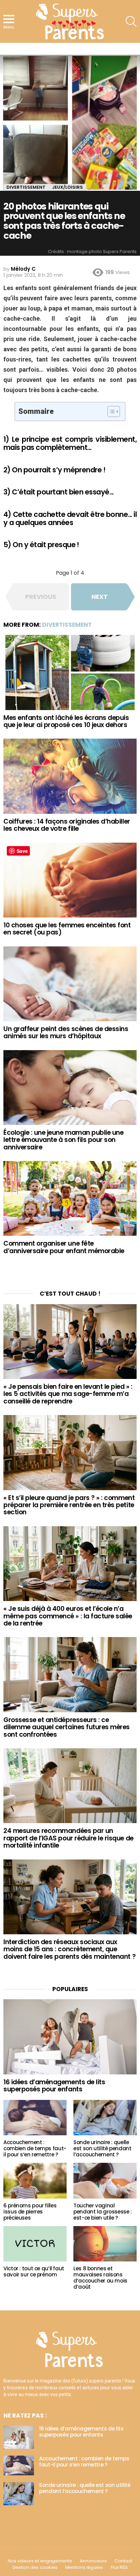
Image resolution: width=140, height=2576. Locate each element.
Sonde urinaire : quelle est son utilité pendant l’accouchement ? (102, 2148)
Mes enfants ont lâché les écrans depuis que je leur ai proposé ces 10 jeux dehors (66, 721)
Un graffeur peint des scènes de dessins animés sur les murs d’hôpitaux (66, 1032)
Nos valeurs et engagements (40, 2561)
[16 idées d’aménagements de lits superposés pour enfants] (70, 2037)
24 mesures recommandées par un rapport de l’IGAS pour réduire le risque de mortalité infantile (68, 1838)
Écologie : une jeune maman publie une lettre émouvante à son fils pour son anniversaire (63, 1140)
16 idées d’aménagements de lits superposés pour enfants (54, 2086)
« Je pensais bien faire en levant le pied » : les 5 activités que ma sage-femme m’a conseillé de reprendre (68, 1394)
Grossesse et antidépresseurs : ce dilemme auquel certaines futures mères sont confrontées (67, 1727)
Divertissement (67, 625)
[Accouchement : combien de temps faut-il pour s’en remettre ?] (35, 2118)
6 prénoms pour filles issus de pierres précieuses (30, 2212)
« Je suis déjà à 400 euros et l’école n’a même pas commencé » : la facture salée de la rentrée (68, 1616)
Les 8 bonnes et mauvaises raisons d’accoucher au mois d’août (100, 2278)
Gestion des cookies (35, 2567)
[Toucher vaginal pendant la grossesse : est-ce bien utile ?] (105, 2181)
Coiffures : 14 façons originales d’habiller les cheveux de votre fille (67, 825)
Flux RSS (119, 2567)
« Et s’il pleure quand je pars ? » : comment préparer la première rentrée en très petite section (69, 1505)
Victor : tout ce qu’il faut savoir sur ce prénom (34, 2271)
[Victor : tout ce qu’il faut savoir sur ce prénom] (35, 2244)
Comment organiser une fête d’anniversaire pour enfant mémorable (64, 1247)
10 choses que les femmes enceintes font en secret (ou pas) (67, 929)
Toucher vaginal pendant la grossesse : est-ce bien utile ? (103, 2212)
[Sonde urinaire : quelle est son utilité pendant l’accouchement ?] (105, 2118)
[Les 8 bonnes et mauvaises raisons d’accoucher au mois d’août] (105, 2244)
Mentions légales (84, 2567)
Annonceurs (93, 2561)
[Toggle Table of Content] (110, 411)
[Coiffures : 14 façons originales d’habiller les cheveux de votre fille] (70, 776)
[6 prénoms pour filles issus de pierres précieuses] (35, 2181)
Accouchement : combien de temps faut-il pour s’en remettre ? (35, 2148)
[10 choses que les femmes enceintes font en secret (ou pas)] (70, 880)
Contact (123, 2561)
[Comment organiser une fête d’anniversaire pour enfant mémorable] (70, 1198)
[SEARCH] (131, 21)
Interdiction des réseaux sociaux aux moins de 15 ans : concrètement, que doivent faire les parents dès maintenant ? (69, 1949)
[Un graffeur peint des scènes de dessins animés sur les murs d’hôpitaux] (70, 984)
